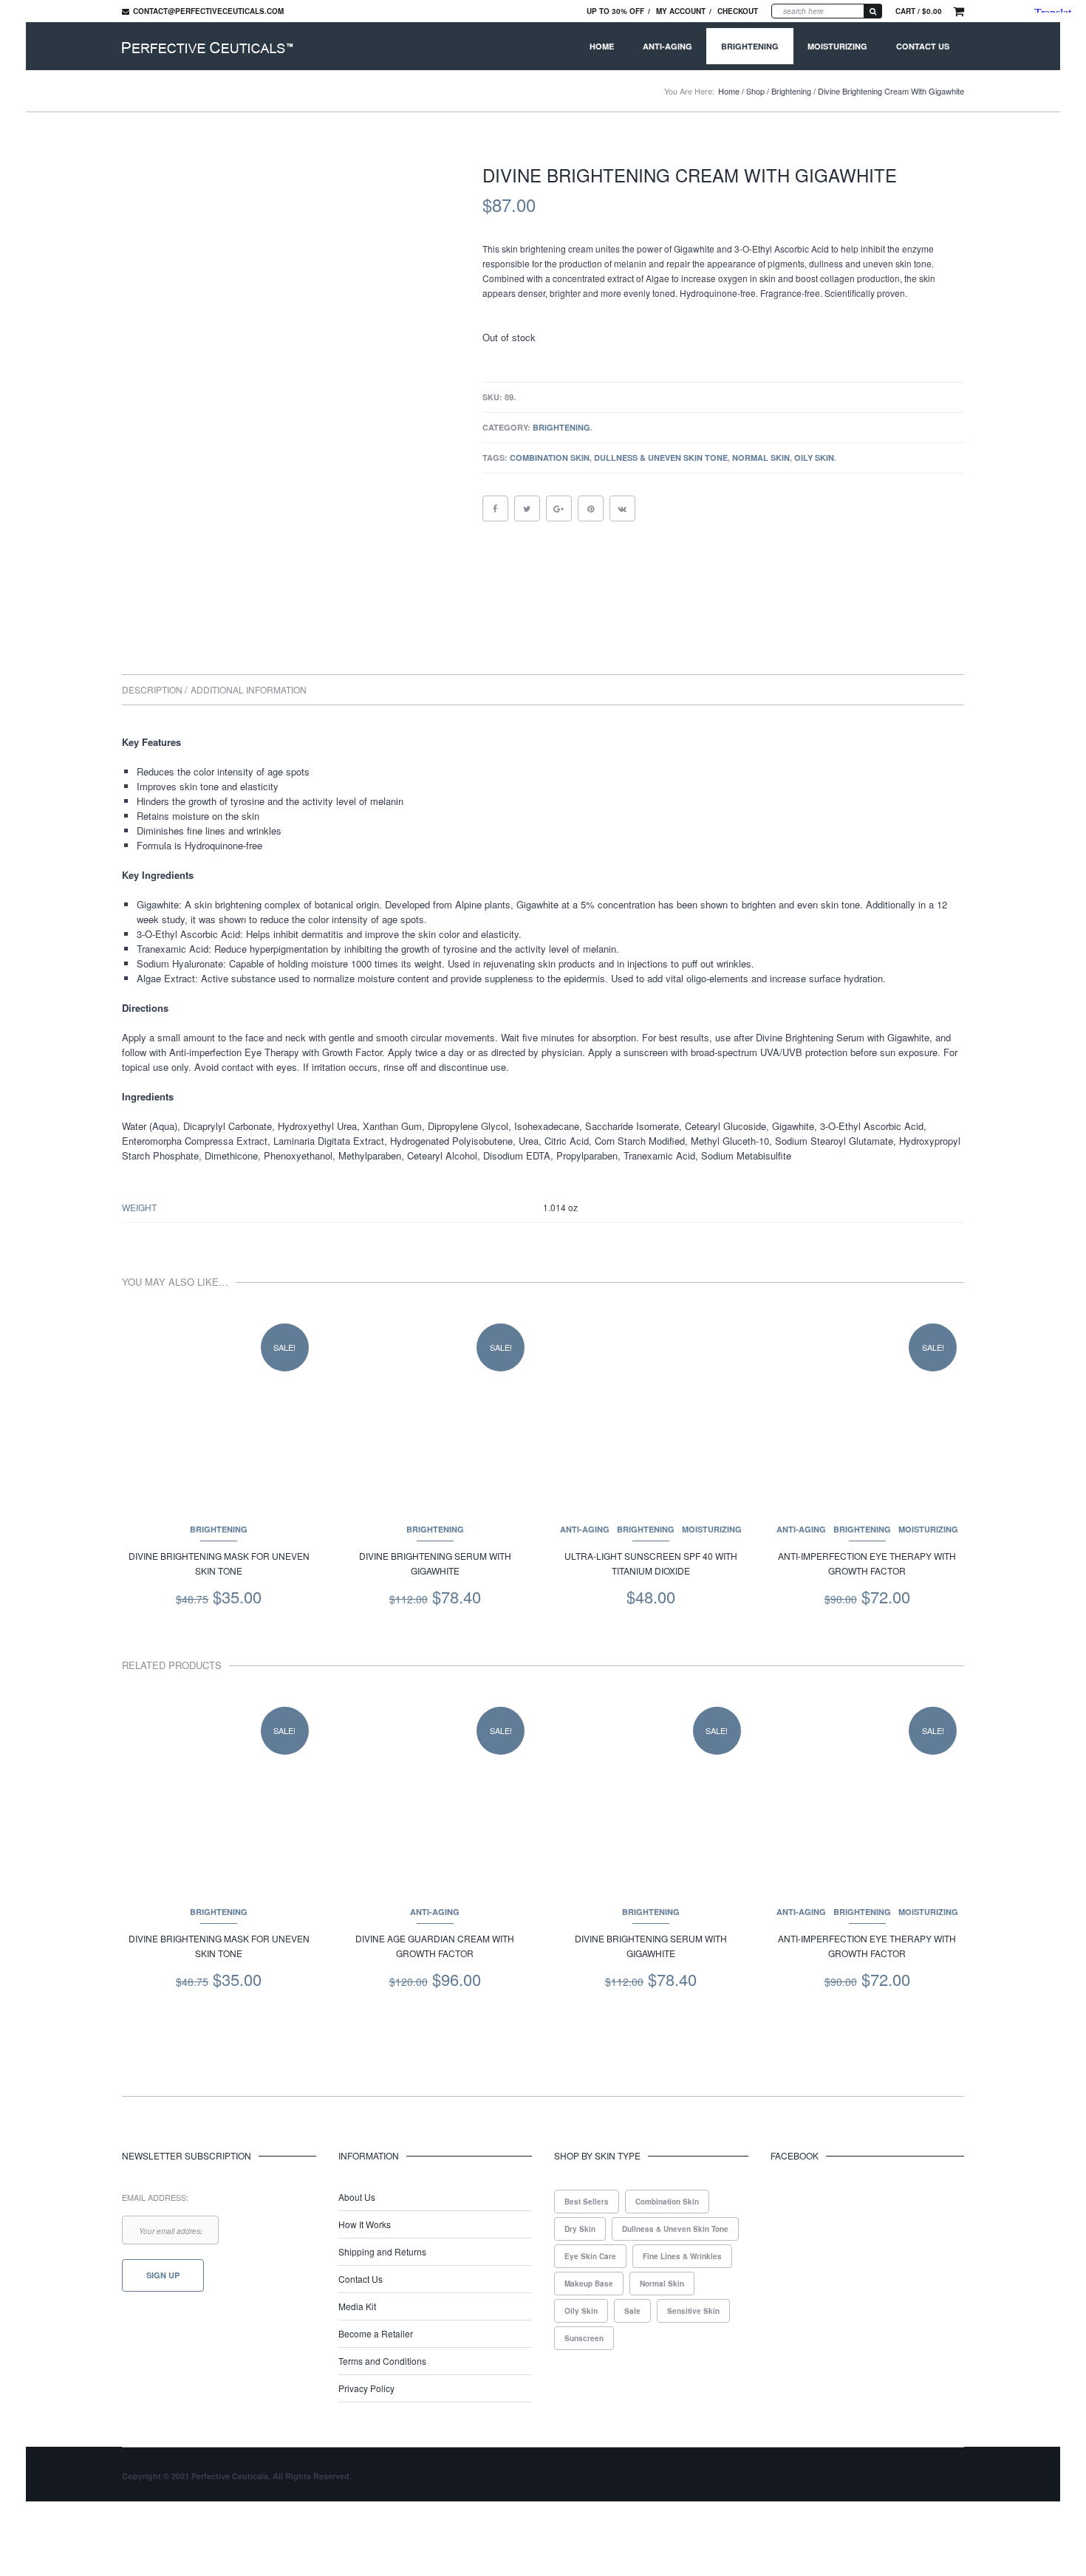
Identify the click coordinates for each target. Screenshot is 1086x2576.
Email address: (155, 2197)
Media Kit (357, 2306)
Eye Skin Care (590, 2256)
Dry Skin (580, 2229)
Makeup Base (589, 2284)
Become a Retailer (376, 2333)
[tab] (155, 690)
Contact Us (923, 46)
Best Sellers (587, 2202)
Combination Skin (550, 458)
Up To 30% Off (615, 11)
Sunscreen (584, 2338)
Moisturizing (837, 46)
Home (602, 46)
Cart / (919, 11)
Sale (632, 2311)
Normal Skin (761, 458)
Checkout (738, 11)
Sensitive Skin (693, 2311)
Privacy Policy (366, 2388)
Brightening (750, 46)
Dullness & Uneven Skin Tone (661, 458)
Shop (755, 91)
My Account (681, 11)
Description (153, 689)
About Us (357, 2197)
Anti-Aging (667, 46)
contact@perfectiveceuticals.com (208, 11)
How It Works (365, 2224)
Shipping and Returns (382, 2251)
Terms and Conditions (382, 2361)
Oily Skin (814, 458)
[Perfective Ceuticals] (208, 46)
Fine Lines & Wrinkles (682, 2256)
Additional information (249, 689)
